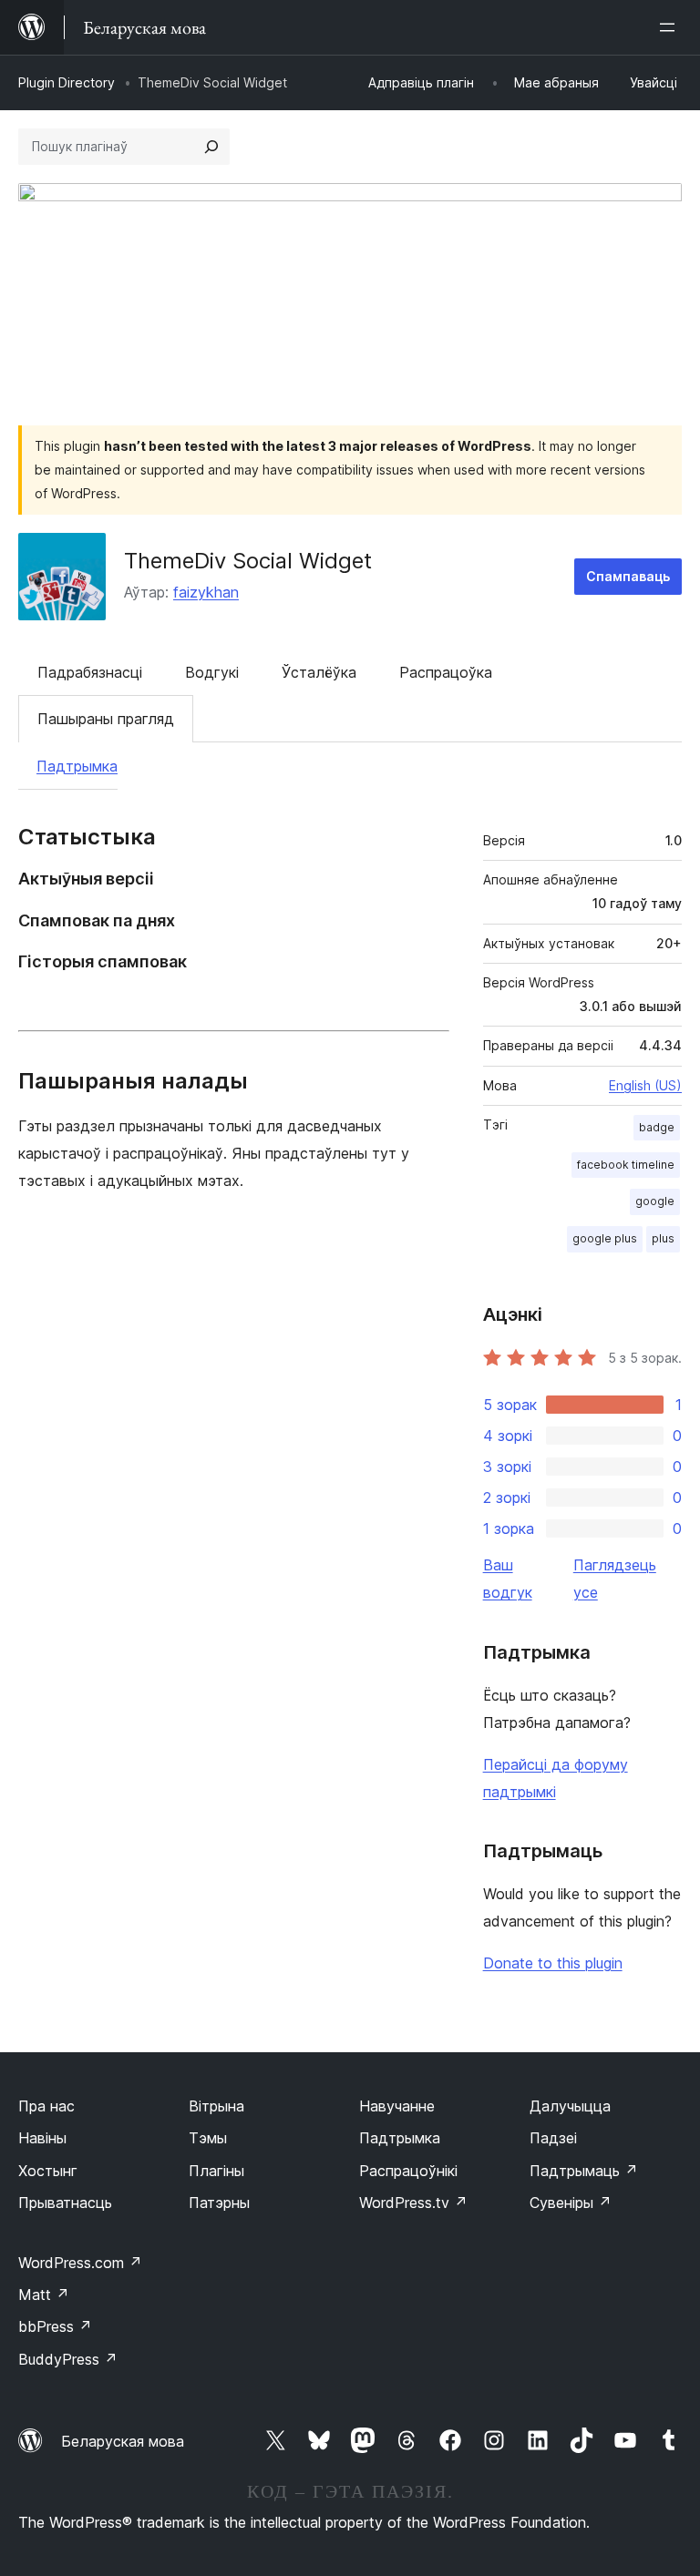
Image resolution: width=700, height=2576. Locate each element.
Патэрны (219, 2203)
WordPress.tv (413, 2203)
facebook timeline (626, 1165)
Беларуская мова (123, 2441)
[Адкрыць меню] (671, 27)
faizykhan (206, 592)
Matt (44, 2295)
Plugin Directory (67, 82)
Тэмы (208, 2138)
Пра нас (46, 2106)
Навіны (42, 2138)
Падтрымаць (584, 2171)
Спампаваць (628, 576)
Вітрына (216, 2106)
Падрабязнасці (90, 672)
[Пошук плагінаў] (211, 147)
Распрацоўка (446, 672)
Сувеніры (571, 2203)
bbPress (55, 2326)
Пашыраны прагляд (106, 719)
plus (663, 1238)
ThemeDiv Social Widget (248, 561)
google (655, 1201)
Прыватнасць (65, 2203)
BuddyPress (68, 2359)
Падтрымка (77, 766)
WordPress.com (80, 2263)
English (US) (645, 1085)
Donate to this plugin (553, 1963)
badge (657, 1127)
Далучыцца (570, 2106)
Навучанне (397, 2106)
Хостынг (48, 2171)
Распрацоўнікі (408, 2171)
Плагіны (216, 2171)
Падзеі (553, 2138)
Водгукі (212, 672)
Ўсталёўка (319, 672)
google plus (605, 1238)
